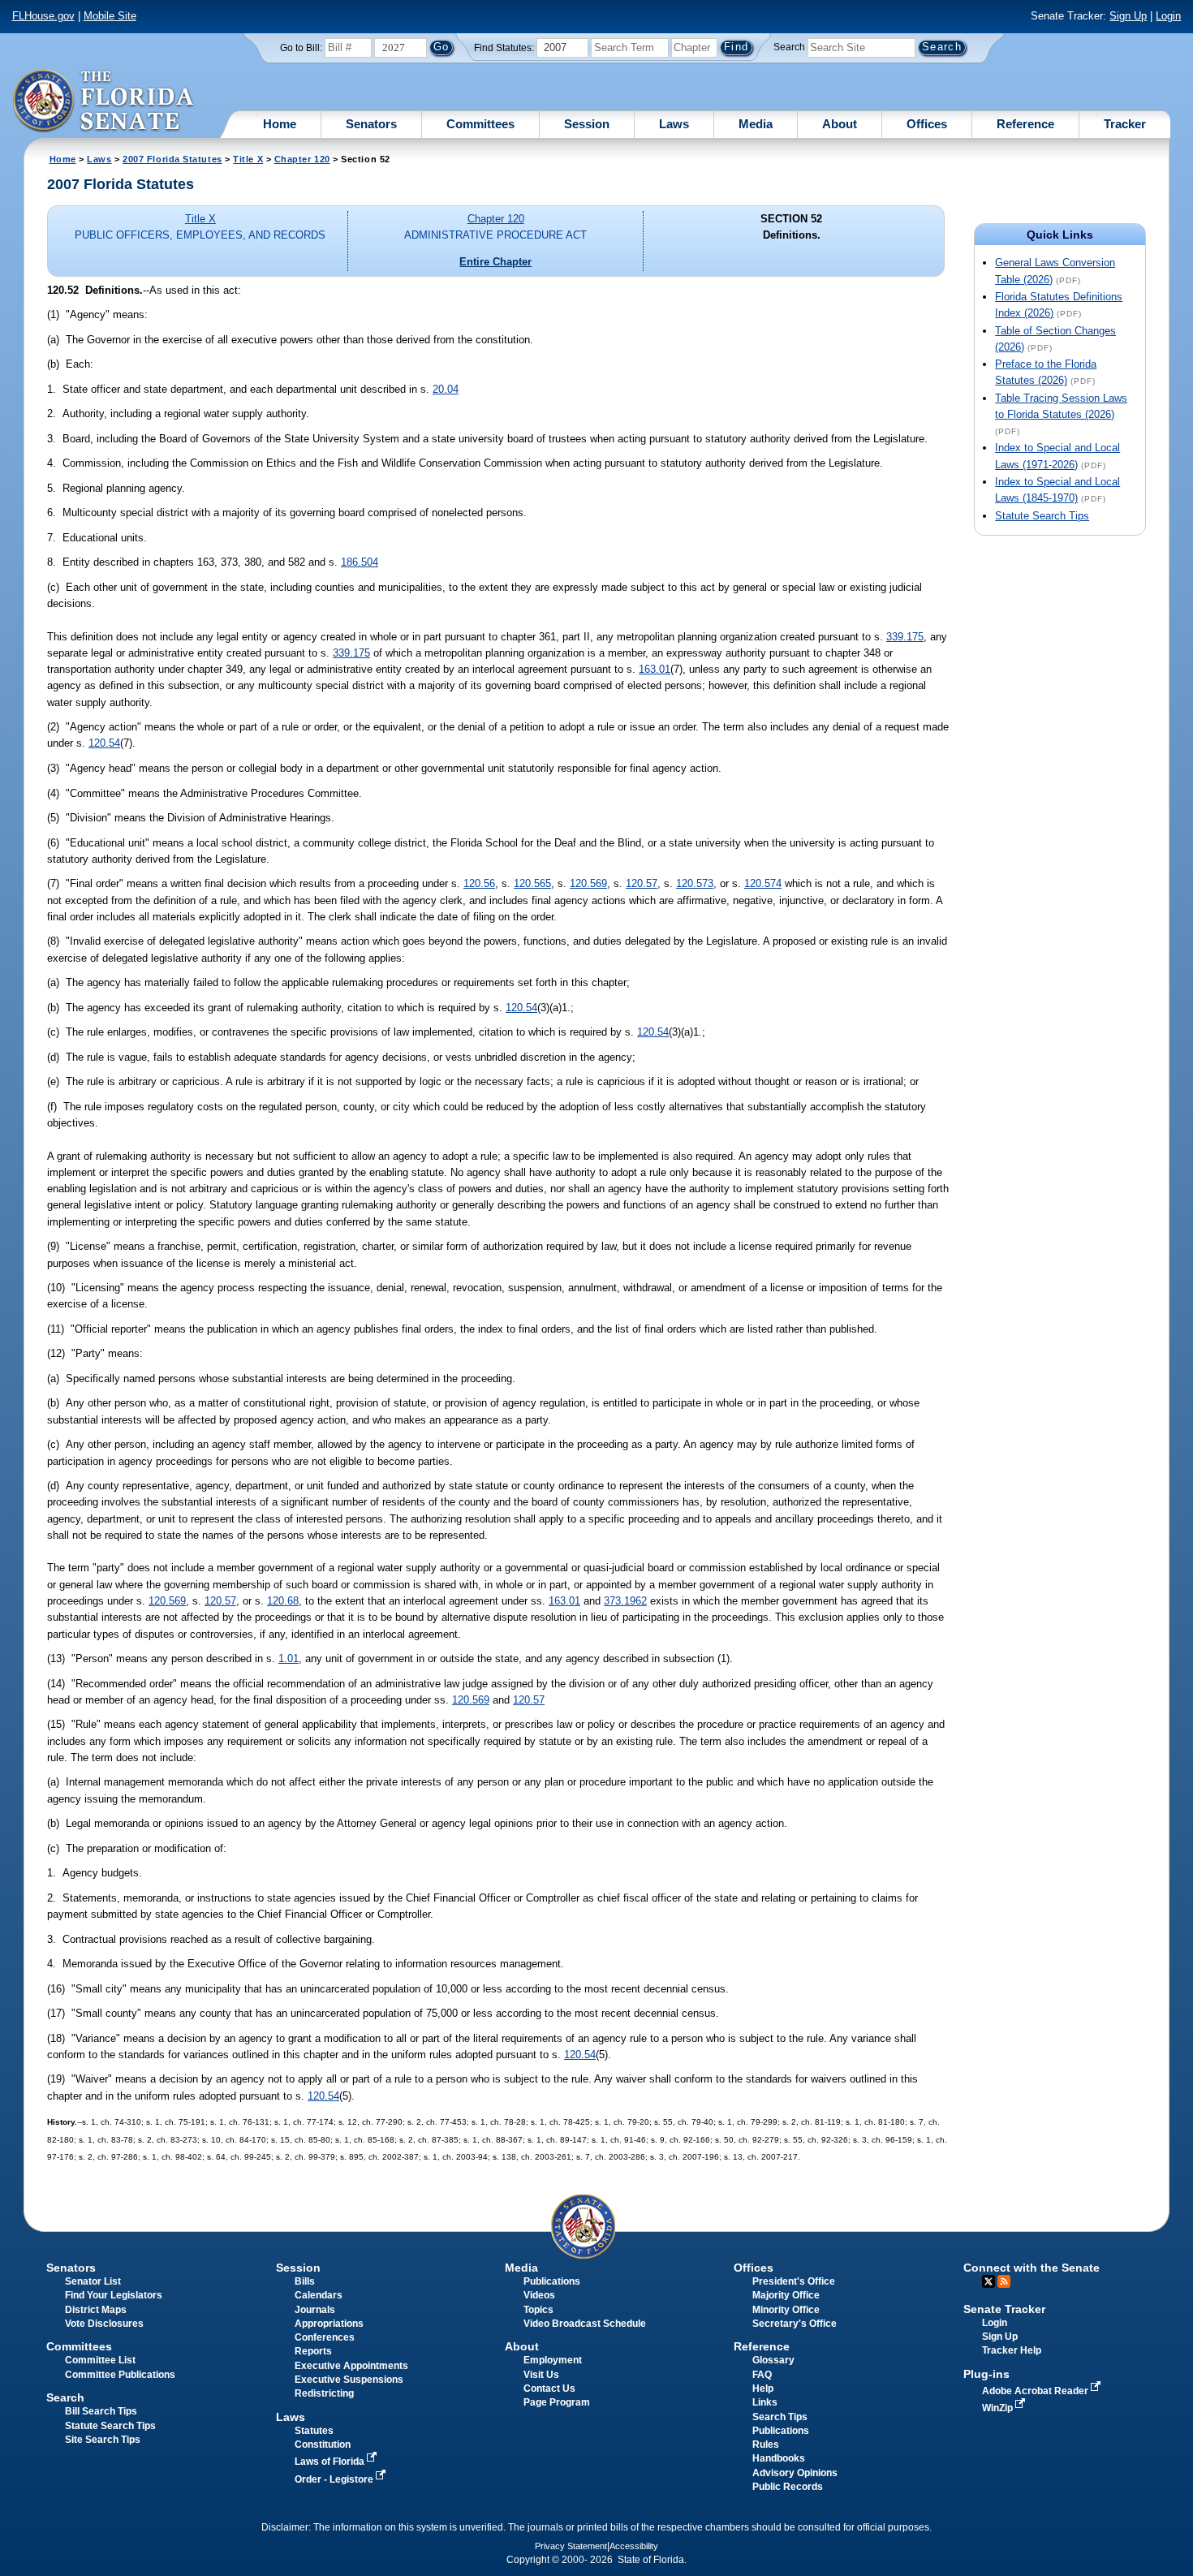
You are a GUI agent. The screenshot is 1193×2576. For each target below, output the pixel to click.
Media (756, 124)
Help (763, 2389)
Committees (480, 124)
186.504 (360, 562)
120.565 (532, 883)
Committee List (100, 2360)
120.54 (104, 743)
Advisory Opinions (795, 2473)
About (840, 124)
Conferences (325, 2337)
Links (765, 2402)
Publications (552, 2281)
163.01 (655, 669)
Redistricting (324, 2393)
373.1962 (625, 1601)
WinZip (999, 2408)
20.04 (446, 389)
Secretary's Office (795, 2324)
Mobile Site (110, 16)
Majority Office (786, 2295)
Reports (313, 2351)
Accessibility (634, 2546)
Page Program (557, 2402)
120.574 (763, 883)
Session (587, 124)
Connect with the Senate (1031, 2268)
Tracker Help (1012, 2350)
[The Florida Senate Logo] (104, 101)
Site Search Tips (103, 2440)
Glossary (773, 2360)
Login (1168, 16)
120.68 (283, 1601)
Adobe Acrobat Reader (1036, 2391)
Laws (674, 124)
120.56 (479, 883)
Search (789, 47)
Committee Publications (120, 2375)
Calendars (319, 2295)
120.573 (695, 883)
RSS (1004, 2281)
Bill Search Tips (101, 2411)
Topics (538, 2310)
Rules (766, 2445)
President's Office (794, 2281)
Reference (1025, 124)
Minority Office (786, 2310)
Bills (305, 2281)
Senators (371, 124)
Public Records (788, 2487)
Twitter (988, 2281)
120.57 (642, 883)
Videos (539, 2295)
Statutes (314, 2431)
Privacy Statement (571, 2546)
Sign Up (1128, 16)
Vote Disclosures (104, 2324)
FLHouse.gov (43, 16)
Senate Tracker (1004, 2309)
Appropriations (329, 2324)
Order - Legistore (335, 2479)
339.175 (905, 637)
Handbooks (779, 2458)
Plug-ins (986, 2374)
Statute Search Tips (1042, 516)
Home (280, 124)
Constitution (323, 2445)
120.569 (588, 883)
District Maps (96, 2310)
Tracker (1125, 124)
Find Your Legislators (114, 2295)
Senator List (93, 2281)
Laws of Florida (331, 2462)
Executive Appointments (351, 2366)
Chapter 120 (302, 159)
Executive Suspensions (349, 2380)
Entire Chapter (495, 262)
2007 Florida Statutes (172, 159)
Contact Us (549, 2389)
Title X (248, 159)
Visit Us (541, 2375)
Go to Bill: (301, 48)
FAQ (762, 2375)
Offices (927, 124)
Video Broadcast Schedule (585, 2324)
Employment (553, 2360)
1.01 (289, 1658)
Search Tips (780, 2417)
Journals (315, 2310)
